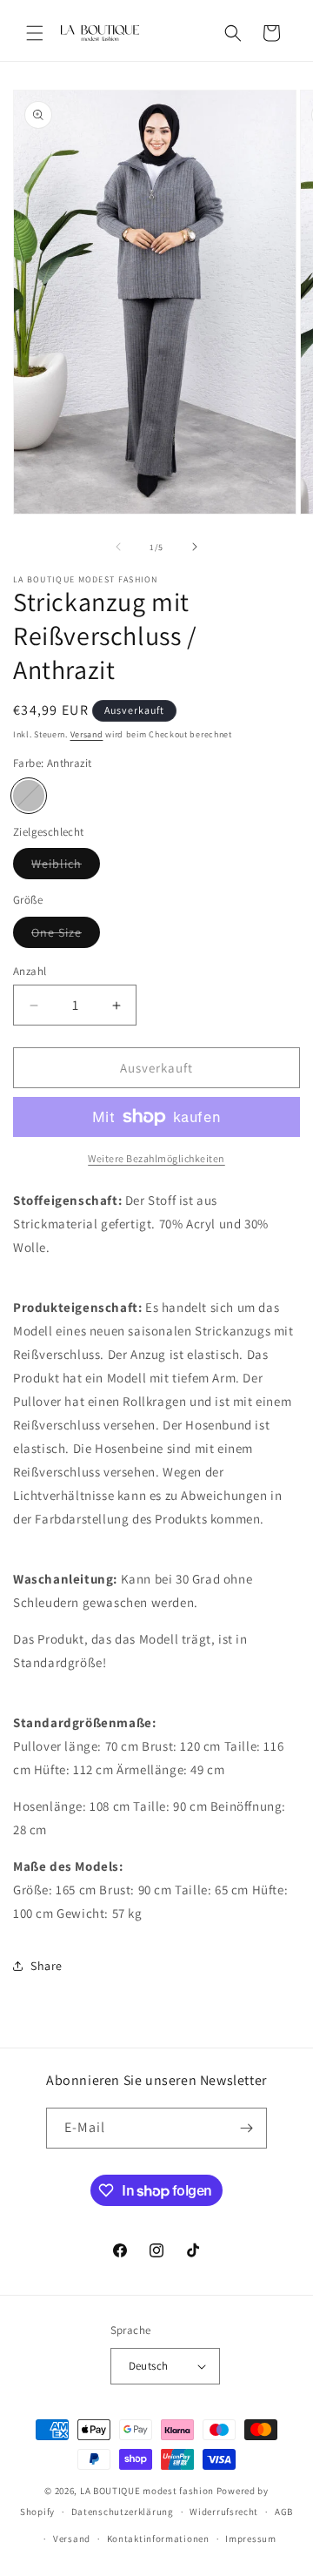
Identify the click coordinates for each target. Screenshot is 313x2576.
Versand (87, 734)
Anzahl (30, 971)
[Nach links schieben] (118, 547)
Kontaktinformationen (158, 2539)
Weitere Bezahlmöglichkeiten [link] (156, 1158)
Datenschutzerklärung (123, 2512)
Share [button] (47, 1966)
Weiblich (66, 867)
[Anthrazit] (29, 796)
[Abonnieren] (247, 2128)
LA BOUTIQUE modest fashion (147, 2491)
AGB (284, 2512)
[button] (35, 33)
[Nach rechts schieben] (195, 547)
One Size (66, 936)
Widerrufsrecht (224, 2512)
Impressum (250, 2539)
